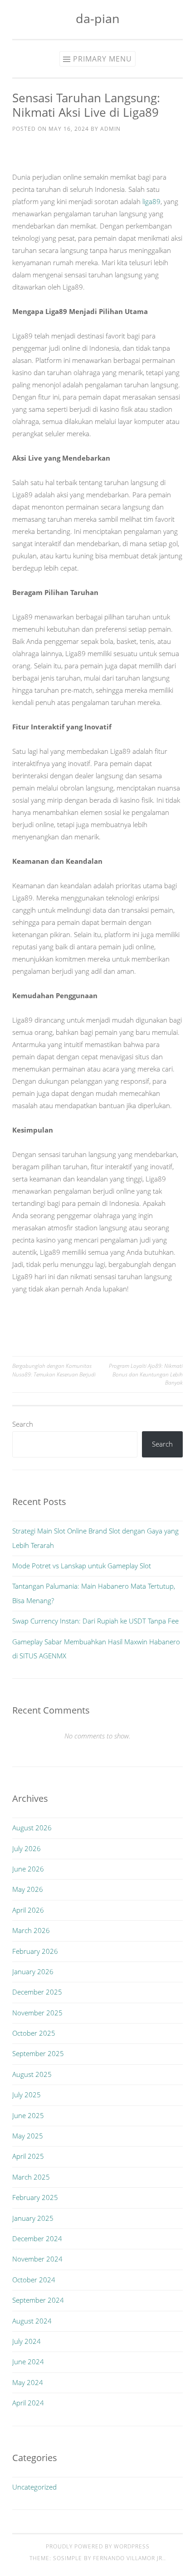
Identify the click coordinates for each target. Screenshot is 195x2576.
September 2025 (38, 2053)
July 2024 (27, 2341)
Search (23, 1424)
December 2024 (37, 2238)
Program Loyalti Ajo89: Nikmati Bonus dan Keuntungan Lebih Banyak (146, 1374)
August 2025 (32, 2074)
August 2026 (32, 1828)
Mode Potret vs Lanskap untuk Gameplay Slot (82, 1566)
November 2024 (37, 2259)
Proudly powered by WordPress (98, 2546)
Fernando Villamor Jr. (129, 2558)
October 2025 (34, 2033)
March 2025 (31, 2177)
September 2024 (38, 2300)
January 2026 (33, 1971)
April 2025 (28, 2156)
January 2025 (33, 2218)
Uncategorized (34, 2487)
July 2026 (27, 1848)
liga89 (151, 201)
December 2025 (37, 1992)
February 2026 (35, 1951)
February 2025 (35, 2197)
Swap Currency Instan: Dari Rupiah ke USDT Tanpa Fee (95, 1621)
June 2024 (28, 2362)
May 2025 (28, 2136)
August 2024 (32, 2321)
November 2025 (37, 2013)
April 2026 (28, 1910)
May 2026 (28, 1889)
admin (110, 129)
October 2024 (34, 2280)
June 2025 (28, 2115)
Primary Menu (102, 59)
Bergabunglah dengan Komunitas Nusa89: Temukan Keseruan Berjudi (54, 1370)
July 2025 (27, 2095)
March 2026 (31, 1930)
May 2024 (28, 2382)
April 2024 (28, 2403)
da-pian (98, 18)
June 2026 (28, 1869)
